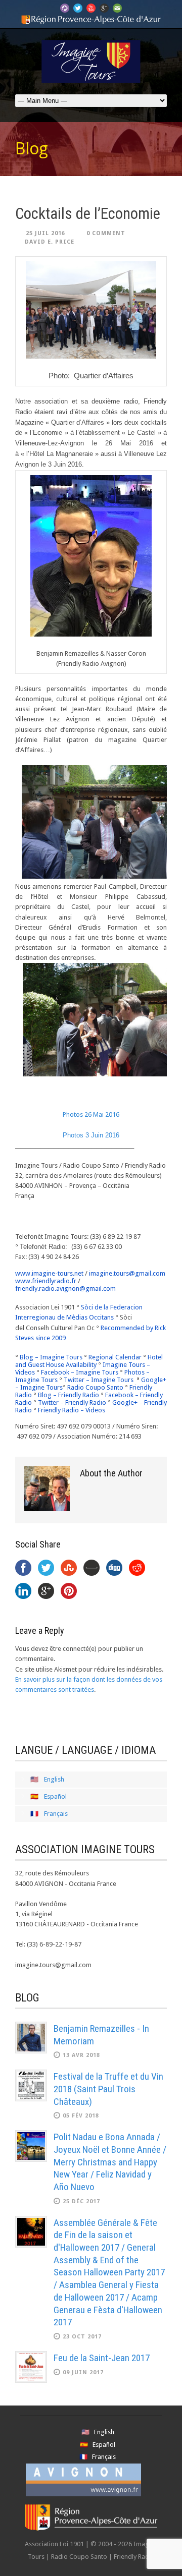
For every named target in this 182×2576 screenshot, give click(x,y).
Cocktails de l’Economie (88, 214)
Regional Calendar (115, 1357)
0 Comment (106, 233)
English (54, 1779)
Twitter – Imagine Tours (99, 1380)
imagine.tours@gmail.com (127, 1273)
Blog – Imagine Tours (51, 1357)
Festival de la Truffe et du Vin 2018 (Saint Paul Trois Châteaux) (108, 2089)
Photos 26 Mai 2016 (91, 1114)
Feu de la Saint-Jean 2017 (102, 2358)
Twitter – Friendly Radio (72, 1403)
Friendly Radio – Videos (72, 1410)
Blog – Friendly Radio (69, 1395)
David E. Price (50, 242)
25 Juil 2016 (45, 233)
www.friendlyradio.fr (46, 1281)
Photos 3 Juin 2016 (91, 1135)
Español (55, 1796)
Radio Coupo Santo (95, 1387)
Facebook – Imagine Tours (80, 1372)
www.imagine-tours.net (49, 1273)
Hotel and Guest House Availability (89, 1361)
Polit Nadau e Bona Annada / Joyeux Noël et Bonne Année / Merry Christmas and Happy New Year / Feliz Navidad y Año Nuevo (110, 2162)
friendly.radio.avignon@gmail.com (65, 1289)
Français (56, 1814)
